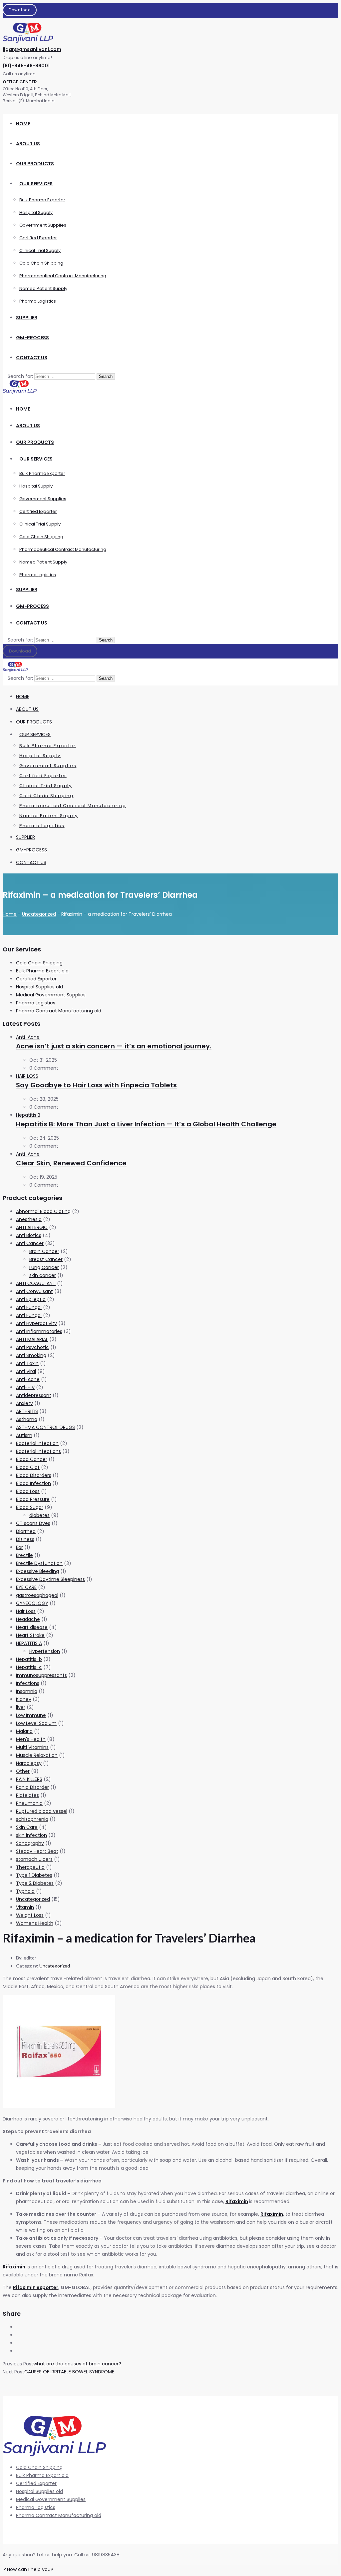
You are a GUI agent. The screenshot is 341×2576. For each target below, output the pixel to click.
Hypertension (45, 1651)
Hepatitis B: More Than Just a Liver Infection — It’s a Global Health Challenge (146, 1124)
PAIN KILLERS (29, 1779)
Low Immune (31, 1715)
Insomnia (27, 1691)
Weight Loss (30, 1915)
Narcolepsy (29, 1763)
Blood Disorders (34, 1475)
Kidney (24, 1699)
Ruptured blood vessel (42, 1811)
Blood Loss (28, 1491)
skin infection (31, 1835)
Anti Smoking (31, 1355)
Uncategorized (39, 914)
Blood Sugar (30, 1507)
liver (21, 1707)
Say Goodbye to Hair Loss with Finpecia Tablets (96, 1085)
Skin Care (27, 1827)
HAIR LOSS (27, 1076)
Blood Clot (28, 1467)
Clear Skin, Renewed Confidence (71, 1163)
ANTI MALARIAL (32, 1339)
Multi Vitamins (32, 1747)
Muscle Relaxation (37, 1755)
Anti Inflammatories (39, 1331)
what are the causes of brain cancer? (77, 2364)
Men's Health (31, 1739)
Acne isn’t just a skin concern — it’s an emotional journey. (114, 1046)
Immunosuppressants (41, 1675)
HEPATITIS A (29, 1643)
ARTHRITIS (27, 1411)
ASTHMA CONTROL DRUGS (45, 1427)
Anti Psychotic (32, 1347)
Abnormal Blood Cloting (43, 1211)
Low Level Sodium (36, 1723)
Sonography (30, 1843)
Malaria (24, 1731)
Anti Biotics (29, 1235)
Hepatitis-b (29, 1659)
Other (23, 1771)
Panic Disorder (32, 1787)
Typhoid (25, 1891)
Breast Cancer (46, 1259)
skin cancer (43, 1275)
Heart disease (32, 1627)
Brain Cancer (44, 1251)
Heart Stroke (30, 1635)
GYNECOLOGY (32, 1603)
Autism (24, 1435)
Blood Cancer (32, 1459)
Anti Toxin (27, 1363)
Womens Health (35, 1923)
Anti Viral (26, 1371)
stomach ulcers (34, 1859)
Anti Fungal (29, 1307)
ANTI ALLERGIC (32, 1227)
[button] (28, 2569)
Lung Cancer (44, 1267)
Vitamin (25, 1907)
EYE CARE (26, 1587)
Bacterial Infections (38, 1451)
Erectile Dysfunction (39, 1563)
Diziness (25, 1539)
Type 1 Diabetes (34, 1875)
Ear (19, 1547)
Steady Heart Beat (37, 1851)
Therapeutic (30, 1867)
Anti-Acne (28, 1037)
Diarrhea (26, 1531)
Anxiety (24, 1403)
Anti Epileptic (31, 1299)
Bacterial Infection (37, 1443)
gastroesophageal (37, 1595)
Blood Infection (33, 1483)
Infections (28, 1683)
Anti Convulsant (34, 1291)
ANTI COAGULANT (36, 1283)
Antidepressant (34, 1395)
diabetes (39, 1515)
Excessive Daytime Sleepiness (50, 1579)
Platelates (27, 1795)
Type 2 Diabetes (35, 1883)
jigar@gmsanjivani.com (32, 49)
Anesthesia (29, 1219)
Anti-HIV (25, 1387)
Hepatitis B (28, 1115)
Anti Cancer (30, 1243)
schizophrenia (32, 1819)
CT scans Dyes (33, 1523)
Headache (28, 1619)
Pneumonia (29, 1803)
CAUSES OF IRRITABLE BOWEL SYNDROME (69, 2372)
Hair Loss (26, 1611)
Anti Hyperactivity (36, 1323)
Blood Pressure (33, 1499)
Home (10, 914)
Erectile (24, 1555)
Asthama (27, 1419)
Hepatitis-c (29, 1667)
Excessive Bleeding (37, 1571)
